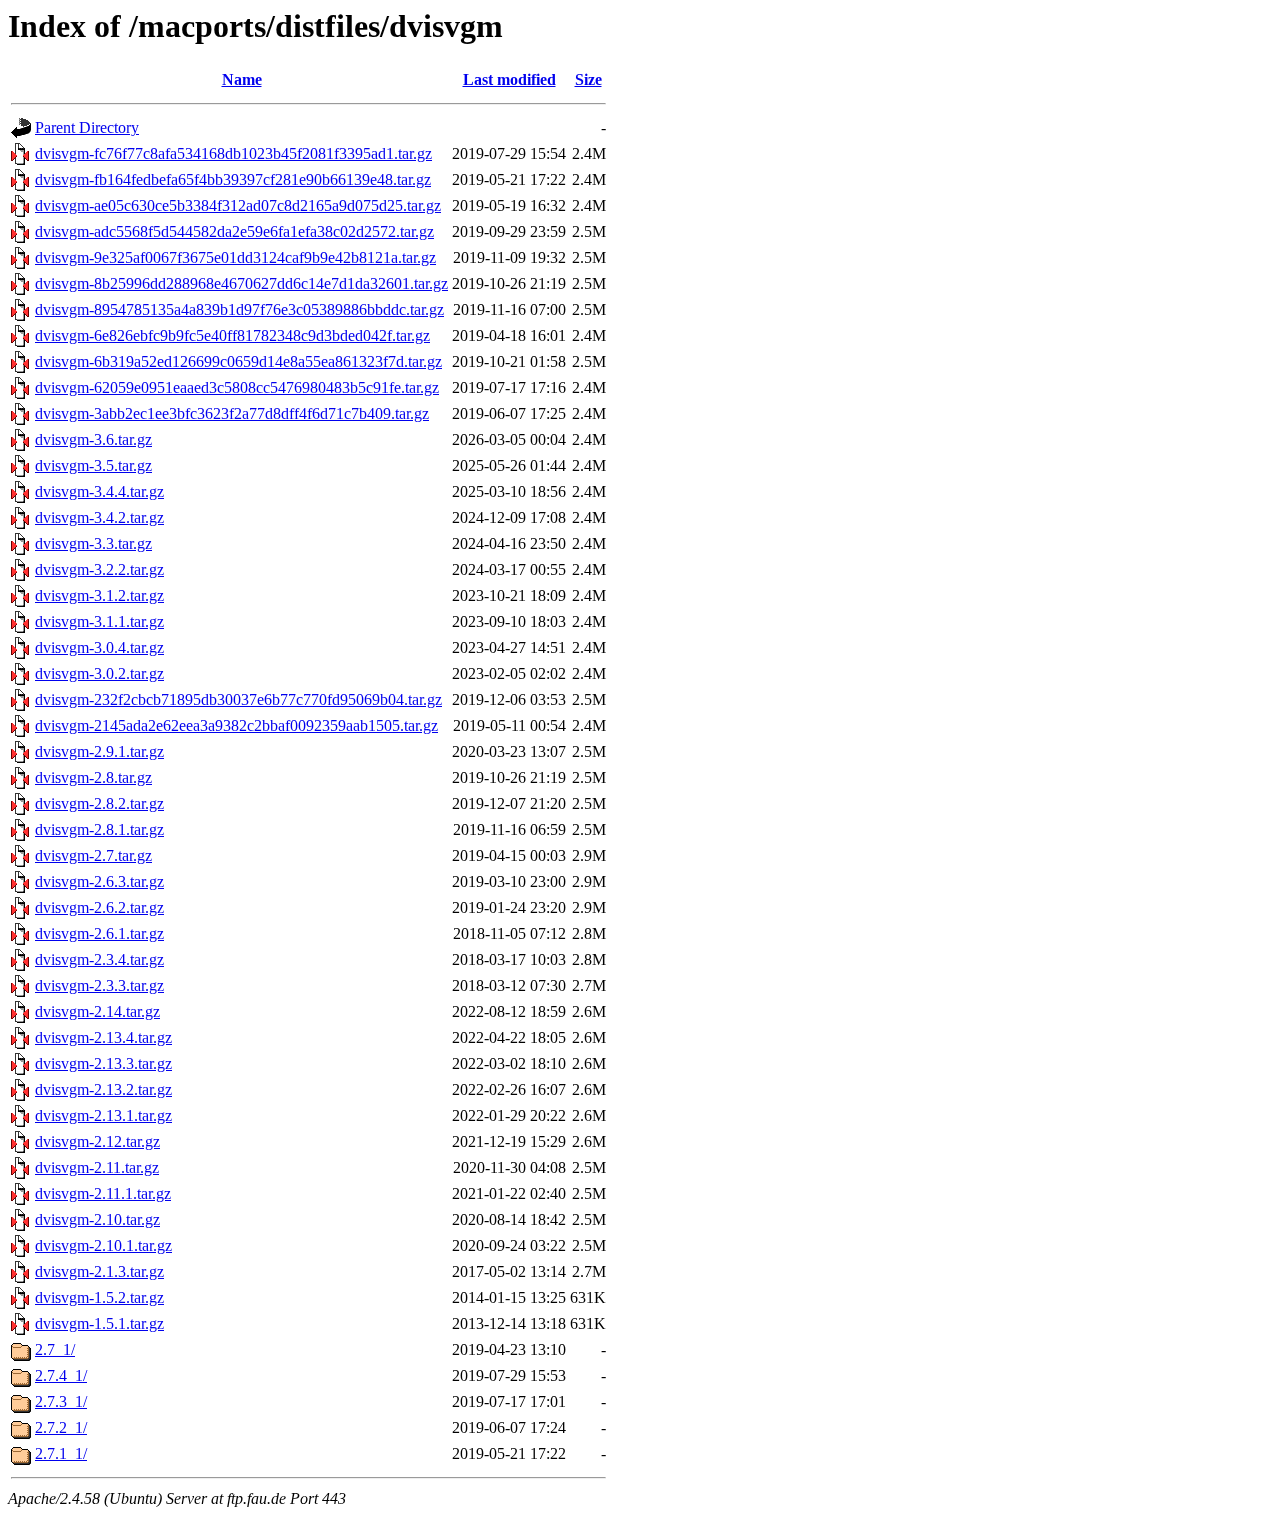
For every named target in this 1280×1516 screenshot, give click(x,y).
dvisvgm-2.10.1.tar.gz (103, 1245)
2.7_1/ (55, 1349)
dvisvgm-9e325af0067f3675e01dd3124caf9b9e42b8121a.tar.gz (235, 257)
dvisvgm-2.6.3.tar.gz (99, 881)
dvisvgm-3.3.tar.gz (93, 543)
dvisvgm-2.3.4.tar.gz (99, 959)
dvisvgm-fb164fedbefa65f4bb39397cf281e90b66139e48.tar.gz (233, 179)
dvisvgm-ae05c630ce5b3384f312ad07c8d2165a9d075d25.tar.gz (238, 205)
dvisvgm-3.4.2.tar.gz (99, 517)
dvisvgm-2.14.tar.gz (97, 1011)
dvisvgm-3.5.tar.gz (93, 465)
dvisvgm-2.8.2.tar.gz (99, 803)
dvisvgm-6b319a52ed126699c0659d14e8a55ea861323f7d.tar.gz (238, 361)
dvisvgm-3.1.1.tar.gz (99, 621)
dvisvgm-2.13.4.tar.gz (103, 1037)
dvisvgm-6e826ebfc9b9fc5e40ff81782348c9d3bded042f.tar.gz (232, 335)
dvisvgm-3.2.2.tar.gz (99, 569)
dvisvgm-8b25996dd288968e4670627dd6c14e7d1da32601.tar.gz (241, 283)
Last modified (509, 79)
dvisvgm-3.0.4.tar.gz (99, 647)
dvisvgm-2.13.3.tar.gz (103, 1063)
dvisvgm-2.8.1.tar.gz (99, 829)
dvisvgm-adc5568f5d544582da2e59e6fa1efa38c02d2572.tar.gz (234, 231)
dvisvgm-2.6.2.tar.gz (99, 907)
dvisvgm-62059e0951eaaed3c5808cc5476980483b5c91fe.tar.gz (237, 387)
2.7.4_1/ (61, 1375)
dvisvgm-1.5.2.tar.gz (99, 1297)
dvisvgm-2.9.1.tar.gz (99, 751)
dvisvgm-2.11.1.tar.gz (103, 1193)
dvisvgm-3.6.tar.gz (93, 439)
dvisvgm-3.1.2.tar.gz (99, 595)
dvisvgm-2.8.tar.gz (93, 777)
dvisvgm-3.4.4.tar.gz (99, 491)
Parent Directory (87, 127)
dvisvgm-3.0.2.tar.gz (99, 673)
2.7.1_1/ (61, 1453)
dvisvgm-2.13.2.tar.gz (103, 1089)
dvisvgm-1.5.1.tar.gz (99, 1323)
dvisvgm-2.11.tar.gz (97, 1167)
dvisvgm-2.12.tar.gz (97, 1141)
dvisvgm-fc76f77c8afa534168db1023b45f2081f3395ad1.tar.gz (233, 153)
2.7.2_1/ (61, 1427)
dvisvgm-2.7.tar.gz (93, 855)
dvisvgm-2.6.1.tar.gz (99, 933)
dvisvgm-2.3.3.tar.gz (99, 985)
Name (242, 79)
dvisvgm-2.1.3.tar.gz (99, 1271)
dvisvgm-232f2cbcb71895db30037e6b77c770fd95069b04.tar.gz (238, 699)
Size (588, 79)
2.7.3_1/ (61, 1401)
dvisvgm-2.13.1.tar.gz (103, 1115)
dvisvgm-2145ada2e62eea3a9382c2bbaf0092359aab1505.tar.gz (236, 725)
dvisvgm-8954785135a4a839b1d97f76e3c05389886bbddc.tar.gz (239, 309)
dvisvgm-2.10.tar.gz (97, 1219)
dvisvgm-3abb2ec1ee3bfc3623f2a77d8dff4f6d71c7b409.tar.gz (232, 413)
